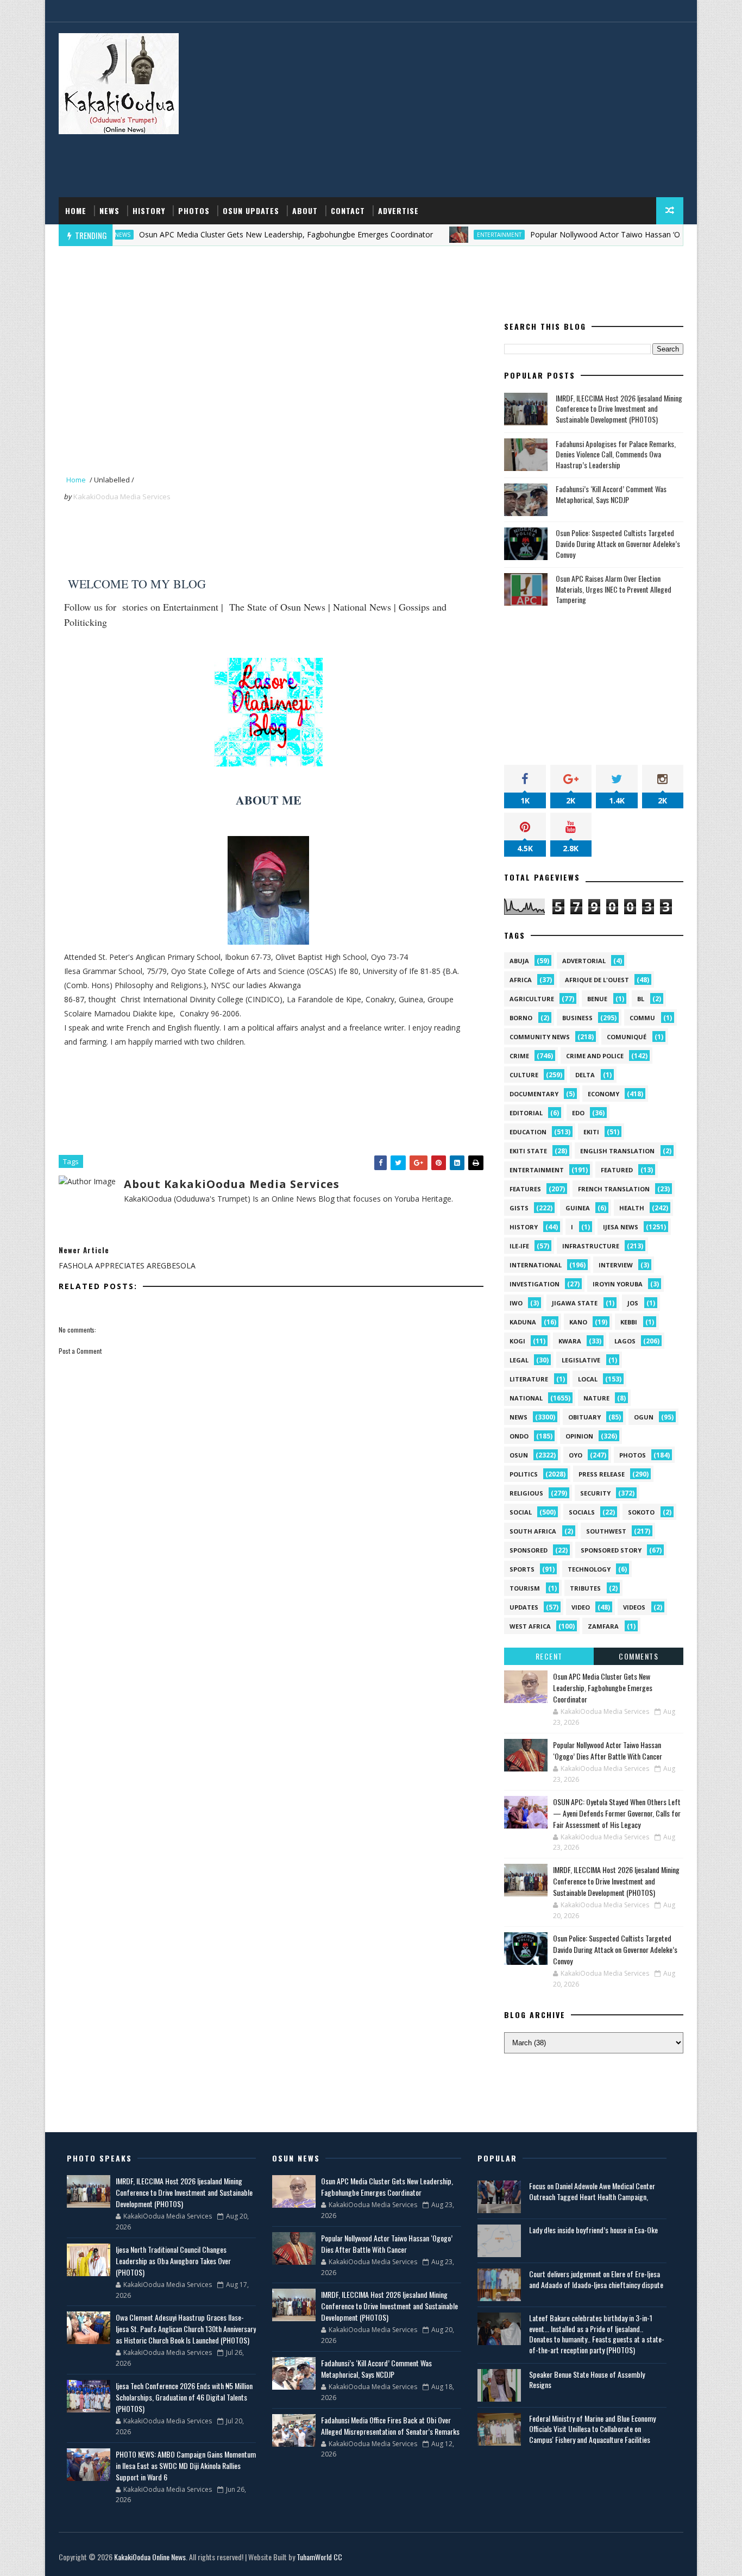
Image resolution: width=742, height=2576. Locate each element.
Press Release (602, 1474)
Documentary (534, 1094)
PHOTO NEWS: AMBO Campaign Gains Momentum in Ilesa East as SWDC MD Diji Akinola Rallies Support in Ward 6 (186, 2465)
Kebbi (629, 1322)
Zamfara (603, 1626)
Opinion (579, 1436)
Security (595, 1493)
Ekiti (591, 1132)
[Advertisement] (485, 110)
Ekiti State (528, 1151)
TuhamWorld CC (319, 2557)
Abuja (519, 961)
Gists (519, 1208)
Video (581, 1607)
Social (521, 1512)
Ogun (644, 1417)
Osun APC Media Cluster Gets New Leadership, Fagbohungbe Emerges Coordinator (237, 234)
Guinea (578, 1208)
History (149, 211)
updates (524, 1607)
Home (76, 211)
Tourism (525, 1588)
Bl (641, 999)
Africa (521, 980)
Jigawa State (575, 1303)
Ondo (519, 1436)
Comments (639, 1656)
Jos (633, 1303)
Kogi (517, 1341)
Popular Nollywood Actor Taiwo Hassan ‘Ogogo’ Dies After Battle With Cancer (608, 1750)
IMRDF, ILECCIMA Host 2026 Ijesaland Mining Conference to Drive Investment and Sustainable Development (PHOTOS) (619, 409)
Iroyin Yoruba (618, 1284)
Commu (642, 1018)
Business (577, 1018)
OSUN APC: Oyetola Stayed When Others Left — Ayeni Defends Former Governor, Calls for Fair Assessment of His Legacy (617, 1813)
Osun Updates (251, 211)
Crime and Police (595, 1056)
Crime (519, 1056)
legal (519, 1360)
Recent (549, 1656)
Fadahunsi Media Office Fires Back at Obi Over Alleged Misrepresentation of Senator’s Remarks (390, 2426)
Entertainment (450, 235)
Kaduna (523, 1322)
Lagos (625, 1341)
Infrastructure (591, 1246)
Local (588, 1379)
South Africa (533, 1531)
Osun (519, 1455)
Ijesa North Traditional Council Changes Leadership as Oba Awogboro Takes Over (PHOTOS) (173, 2261)
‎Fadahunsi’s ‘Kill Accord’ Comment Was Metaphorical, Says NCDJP (611, 494)
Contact (348, 211)
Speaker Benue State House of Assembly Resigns (587, 2380)
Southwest (606, 1531)
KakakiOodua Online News (150, 2557)
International (536, 1265)
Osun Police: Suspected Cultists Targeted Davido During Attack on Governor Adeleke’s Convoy (618, 543)
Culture (524, 1075)
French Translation (614, 1189)
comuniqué (627, 1037)
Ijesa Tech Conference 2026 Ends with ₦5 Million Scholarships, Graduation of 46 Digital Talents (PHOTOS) (184, 2397)
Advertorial (584, 961)
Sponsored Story (611, 1550)
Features (525, 1189)
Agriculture (532, 999)
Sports (522, 1569)
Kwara (570, 1341)
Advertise (398, 211)
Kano (578, 1322)
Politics (524, 1474)
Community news (540, 1037)
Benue (597, 999)
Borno (521, 1018)
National (526, 1398)
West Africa (530, 1626)
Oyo (576, 1455)
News (109, 211)
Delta (585, 1075)
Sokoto (641, 1512)
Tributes (585, 1588)
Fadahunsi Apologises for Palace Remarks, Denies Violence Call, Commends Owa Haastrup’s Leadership (616, 454)
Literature (529, 1379)
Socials (582, 1512)
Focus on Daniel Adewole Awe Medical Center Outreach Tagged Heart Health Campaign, (592, 2191)
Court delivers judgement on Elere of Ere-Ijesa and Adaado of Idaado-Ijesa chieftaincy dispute (596, 2279)
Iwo (516, 1303)
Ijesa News (621, 1227)
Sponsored (529, 1550)
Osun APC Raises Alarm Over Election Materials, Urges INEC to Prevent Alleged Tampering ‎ (614, 589)
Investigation (535, 1284)
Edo (578, 1113)
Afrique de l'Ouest (597, 980)
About (305, 211)
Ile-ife (519, 1246)
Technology (589, 1569)
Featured (617, 1170)
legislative (581, 1360)
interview (616, 1265)
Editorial (526, 1113)
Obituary (584, 1417)
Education (528, 1132)
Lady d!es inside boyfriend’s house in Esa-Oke (593, 2230)
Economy (603, 1094)
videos (634, 1607)
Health (632, 1208)
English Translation (617, 1151)
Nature (596, 1398)
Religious (526, 1493)
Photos (194, 211)
